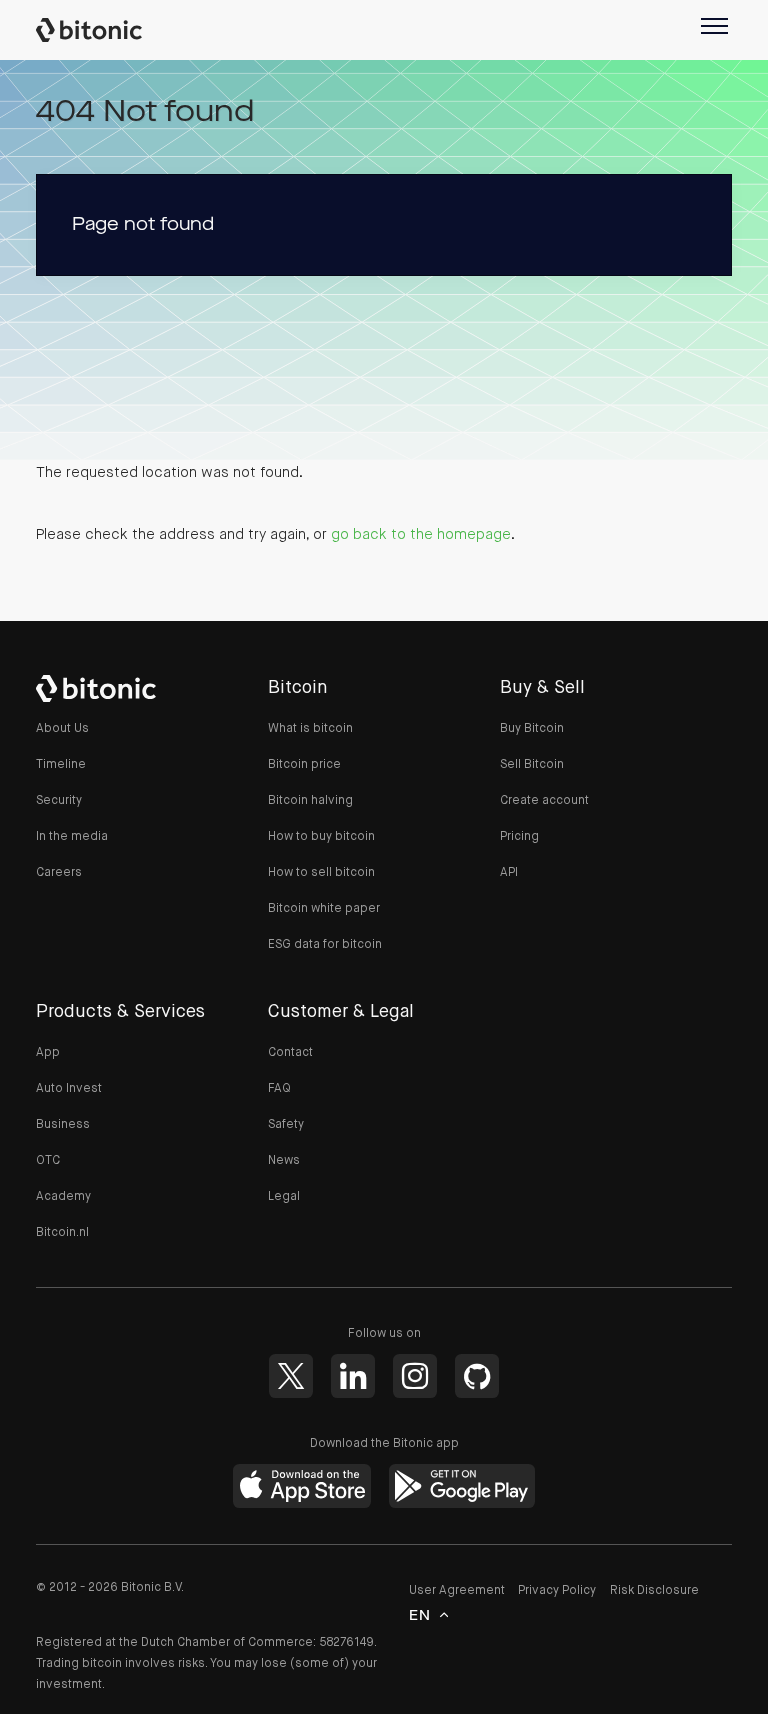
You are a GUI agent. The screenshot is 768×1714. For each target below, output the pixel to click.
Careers (59, 873)
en (420, 1616)
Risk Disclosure (654, 1591)
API (509, 873)
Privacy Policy (557, 1591)
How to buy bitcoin (321, 837)
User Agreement (457, 1591)
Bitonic (99, 30)
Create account (544, 801)
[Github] (477, 1376)
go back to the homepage (421, 534)
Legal (284, 1197)
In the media (72, 837)
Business (63, 1125)
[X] (291, 1376)
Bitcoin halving (310, 801)
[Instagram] (415, 1376)
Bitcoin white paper (324, 909)
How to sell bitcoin (321, 873)
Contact (290, 1053)
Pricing (519, 837)
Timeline (61, 765)
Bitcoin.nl (62, 1233)
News (284, 1161)
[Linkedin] (353, 1376)
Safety (286, 1125)
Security (59, 801)
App (48, 1053)
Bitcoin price (304, 765)
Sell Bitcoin (532, 765)
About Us (62, 729)
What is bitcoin (310, 729)
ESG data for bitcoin (325, 945)
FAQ (279, 1089)
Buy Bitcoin (532, 729)
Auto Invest (69, 1089)
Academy (63, 1197)
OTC (48, 1161)
